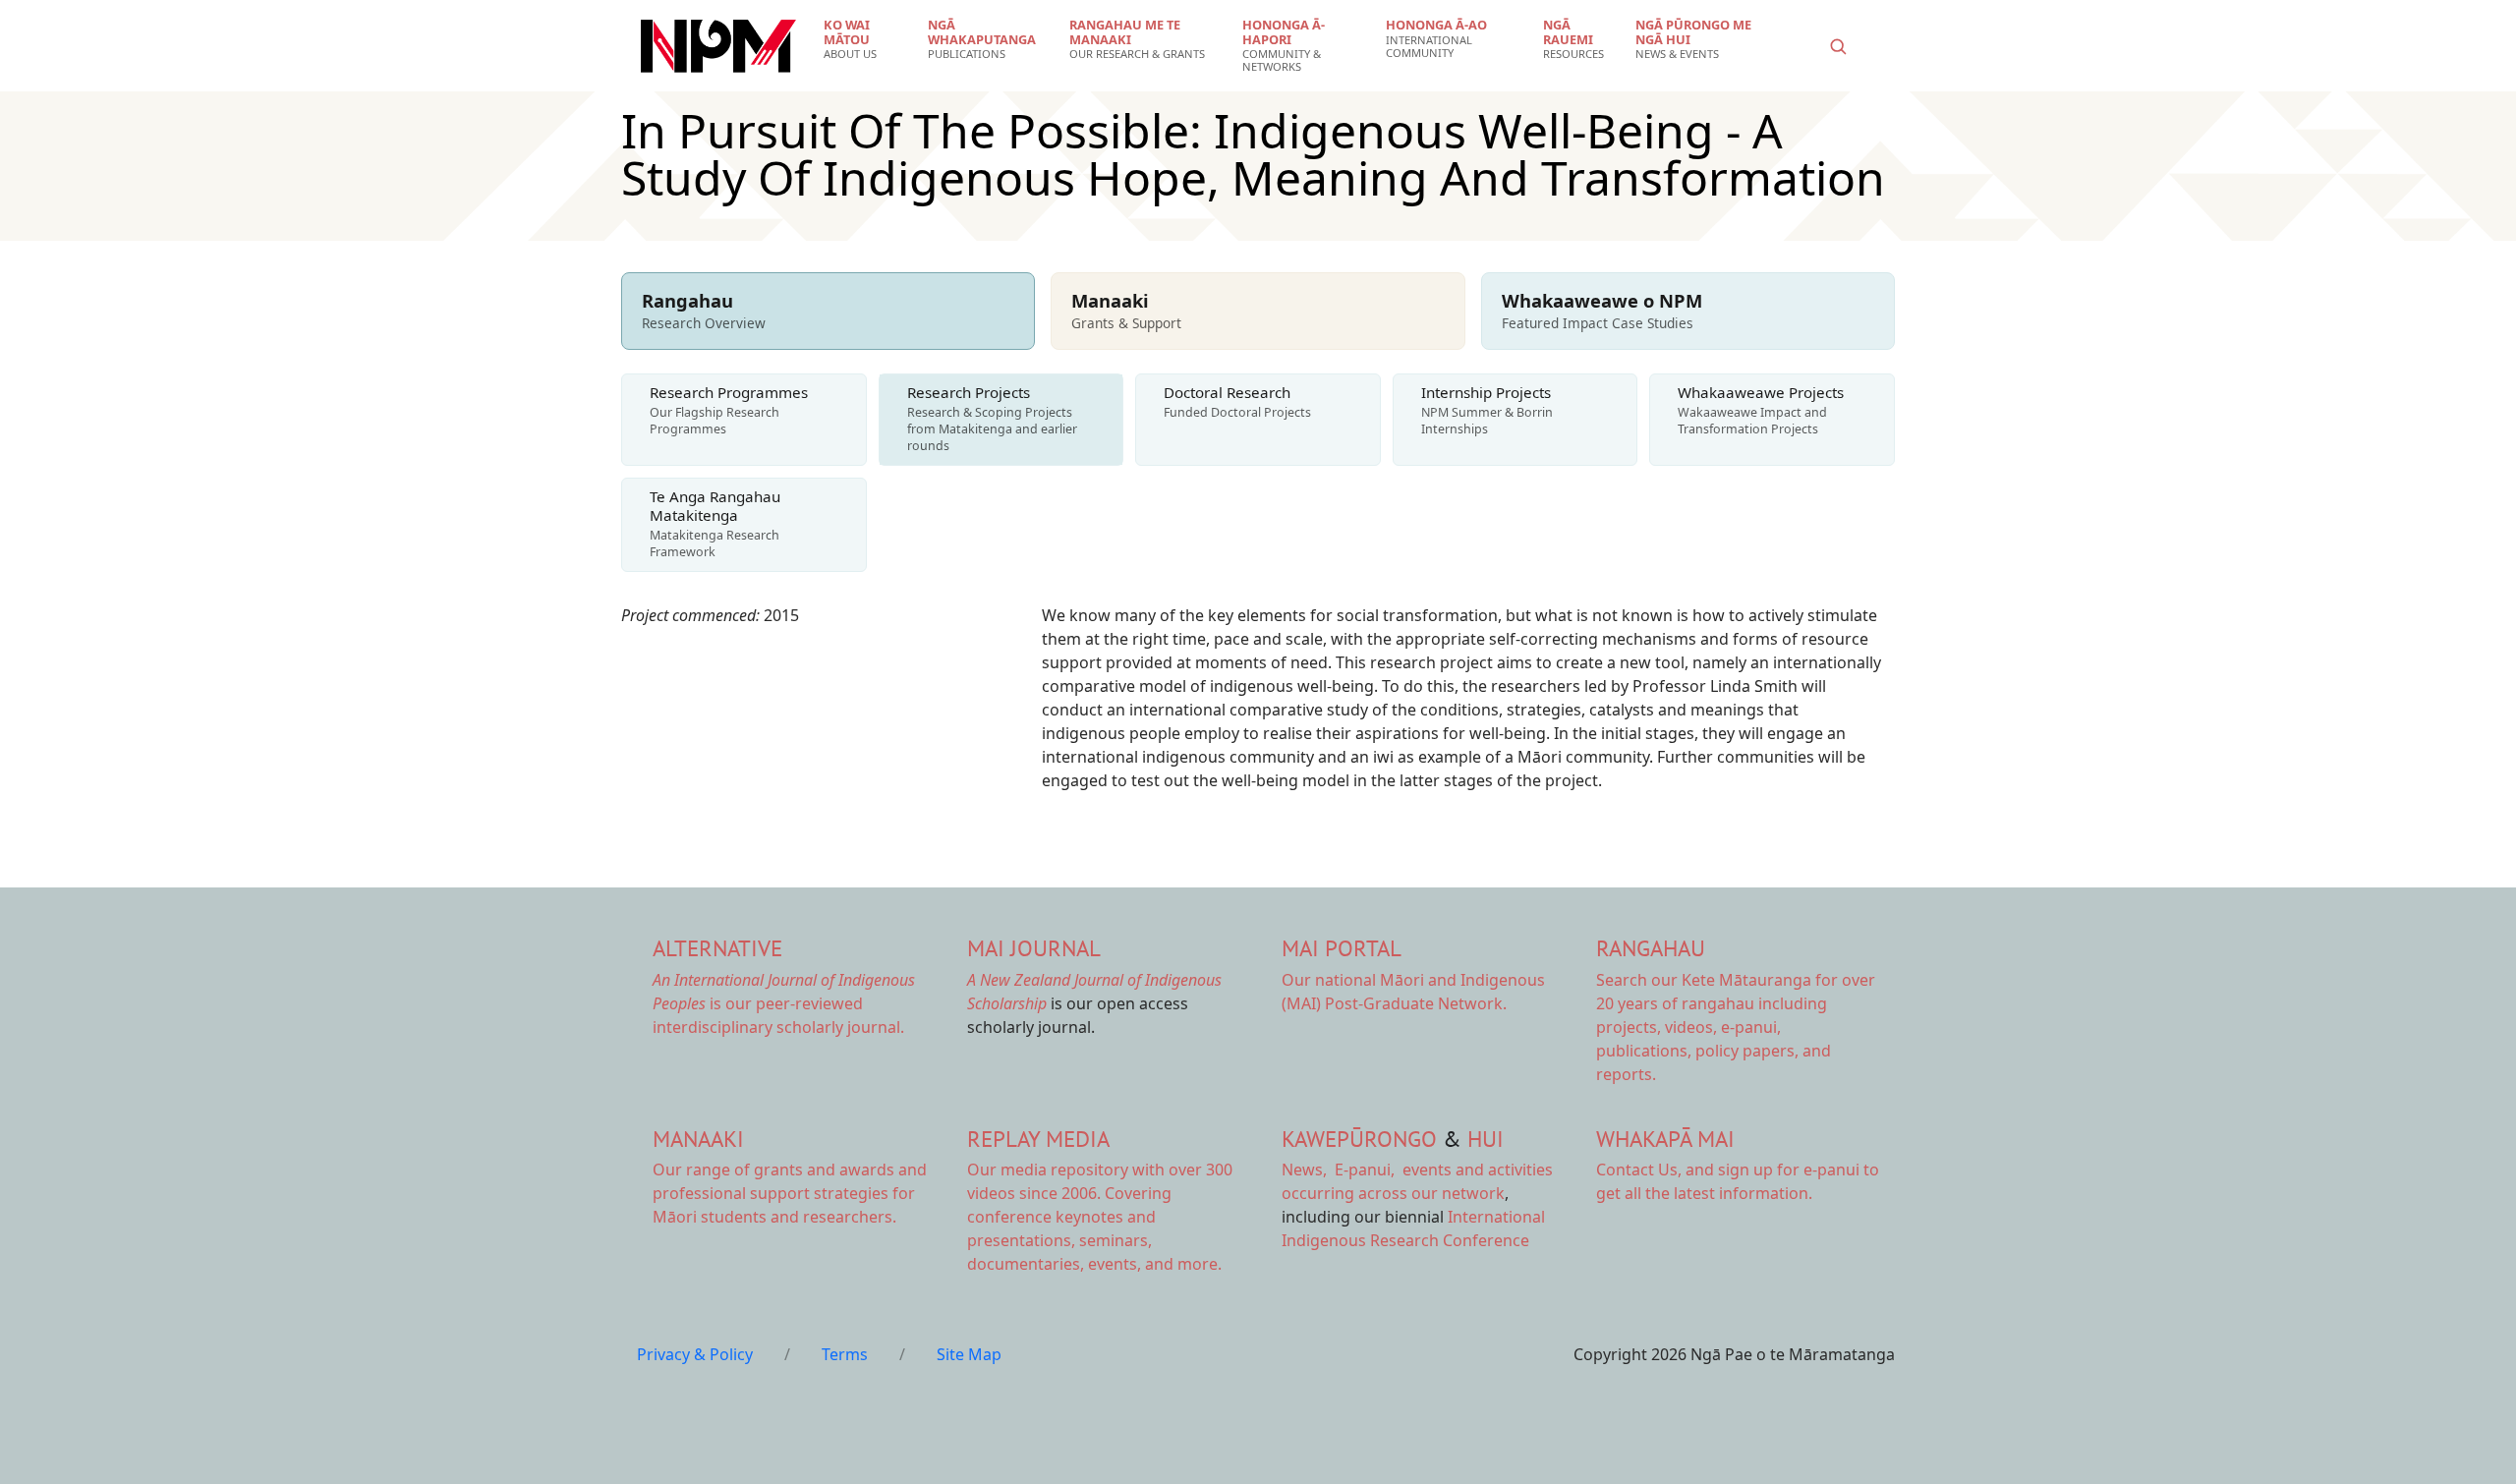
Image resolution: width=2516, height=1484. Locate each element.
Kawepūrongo (1359, 1139)
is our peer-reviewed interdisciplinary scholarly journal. (784, 1003)
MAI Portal (1342, 948)
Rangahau (1651, 948)
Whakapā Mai (1665, 1139)
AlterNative (717, 948)
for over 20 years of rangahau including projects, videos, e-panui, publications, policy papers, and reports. (1736, 1027)
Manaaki (698, 1139)
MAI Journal (1034, 948)
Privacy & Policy (695, 1354)
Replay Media (1038, 1139)
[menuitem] (863, 39)
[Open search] (1838, 46)
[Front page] (718, 46)
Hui (1486, 1139)
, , (1340, 1170)
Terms (845, 1354)
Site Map (969, 1354)
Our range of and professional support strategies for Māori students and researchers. (790, 1193)
